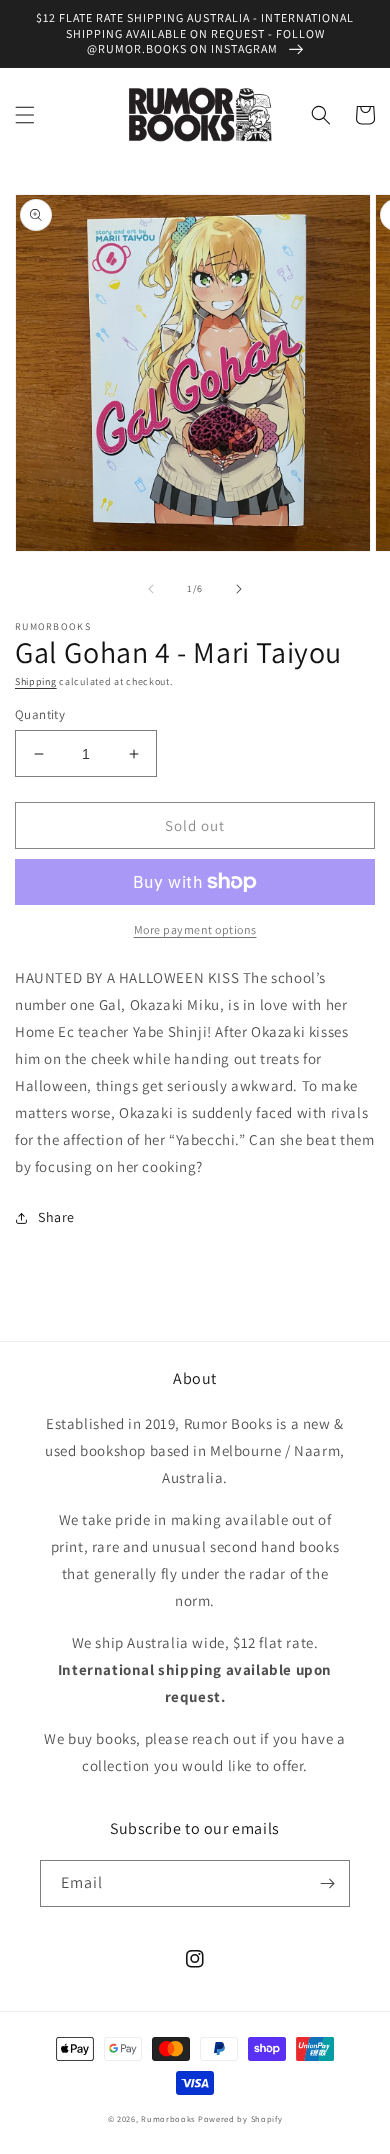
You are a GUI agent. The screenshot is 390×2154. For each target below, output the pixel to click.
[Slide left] (151, 589)
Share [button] (56, 1217)
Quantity (40, 714)
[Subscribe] (327, 1883)
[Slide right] (239, 589)
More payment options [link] (195, 929)
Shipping (36, 681)
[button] (25, 115)
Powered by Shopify (240, 2118)
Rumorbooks (168, 2118)
